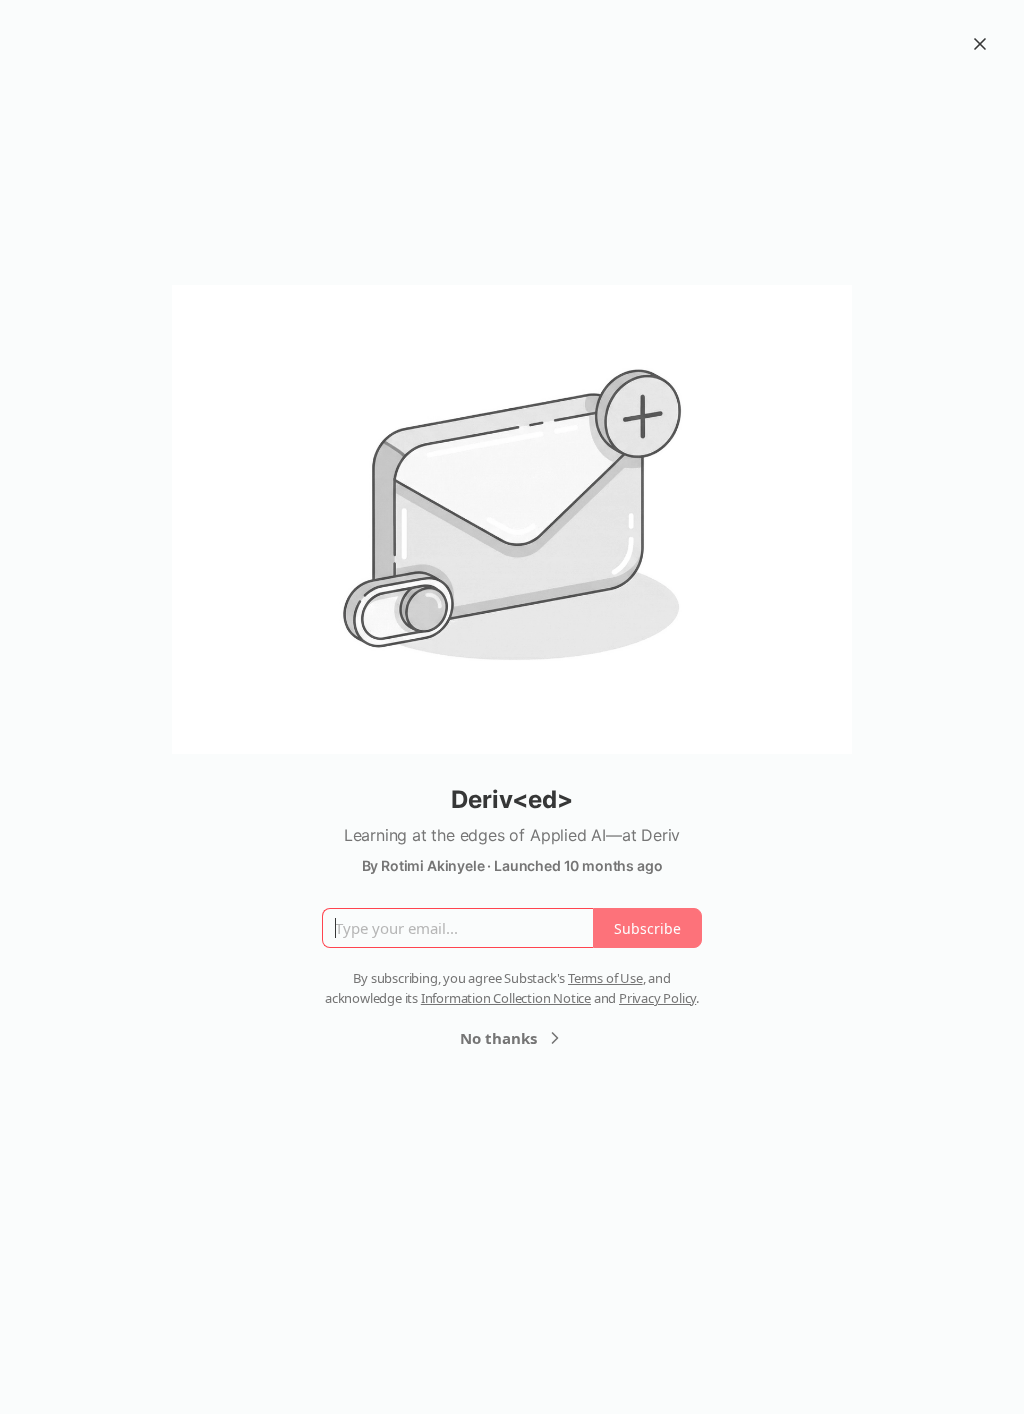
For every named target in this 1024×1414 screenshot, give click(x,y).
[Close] (980, 44)
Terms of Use (605, 978)
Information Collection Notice (506, 998)
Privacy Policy (657, 998)
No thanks (498, 1038)
